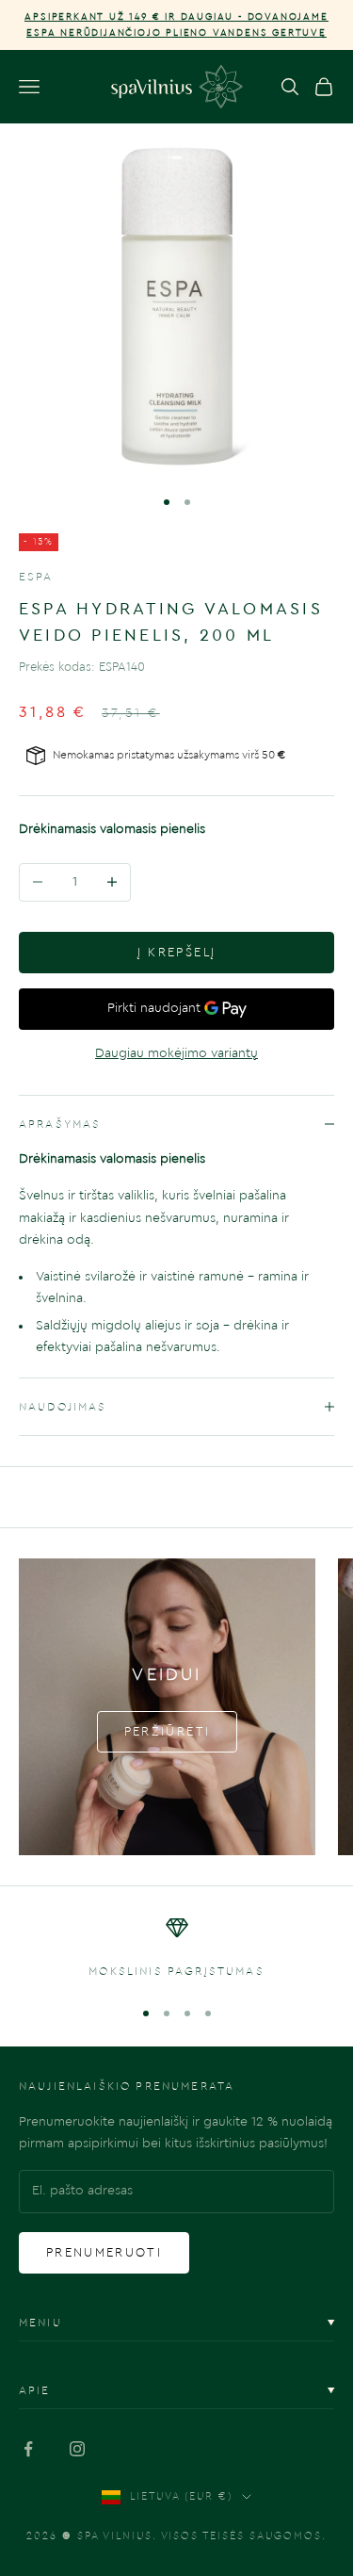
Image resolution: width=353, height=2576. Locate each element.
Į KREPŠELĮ (176, 952)
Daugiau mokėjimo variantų (176, 1053)
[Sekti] (28, 2449)
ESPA (36, 577)
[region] (176, 1948)
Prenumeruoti (104, 2252)
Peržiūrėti (167, 1731)
